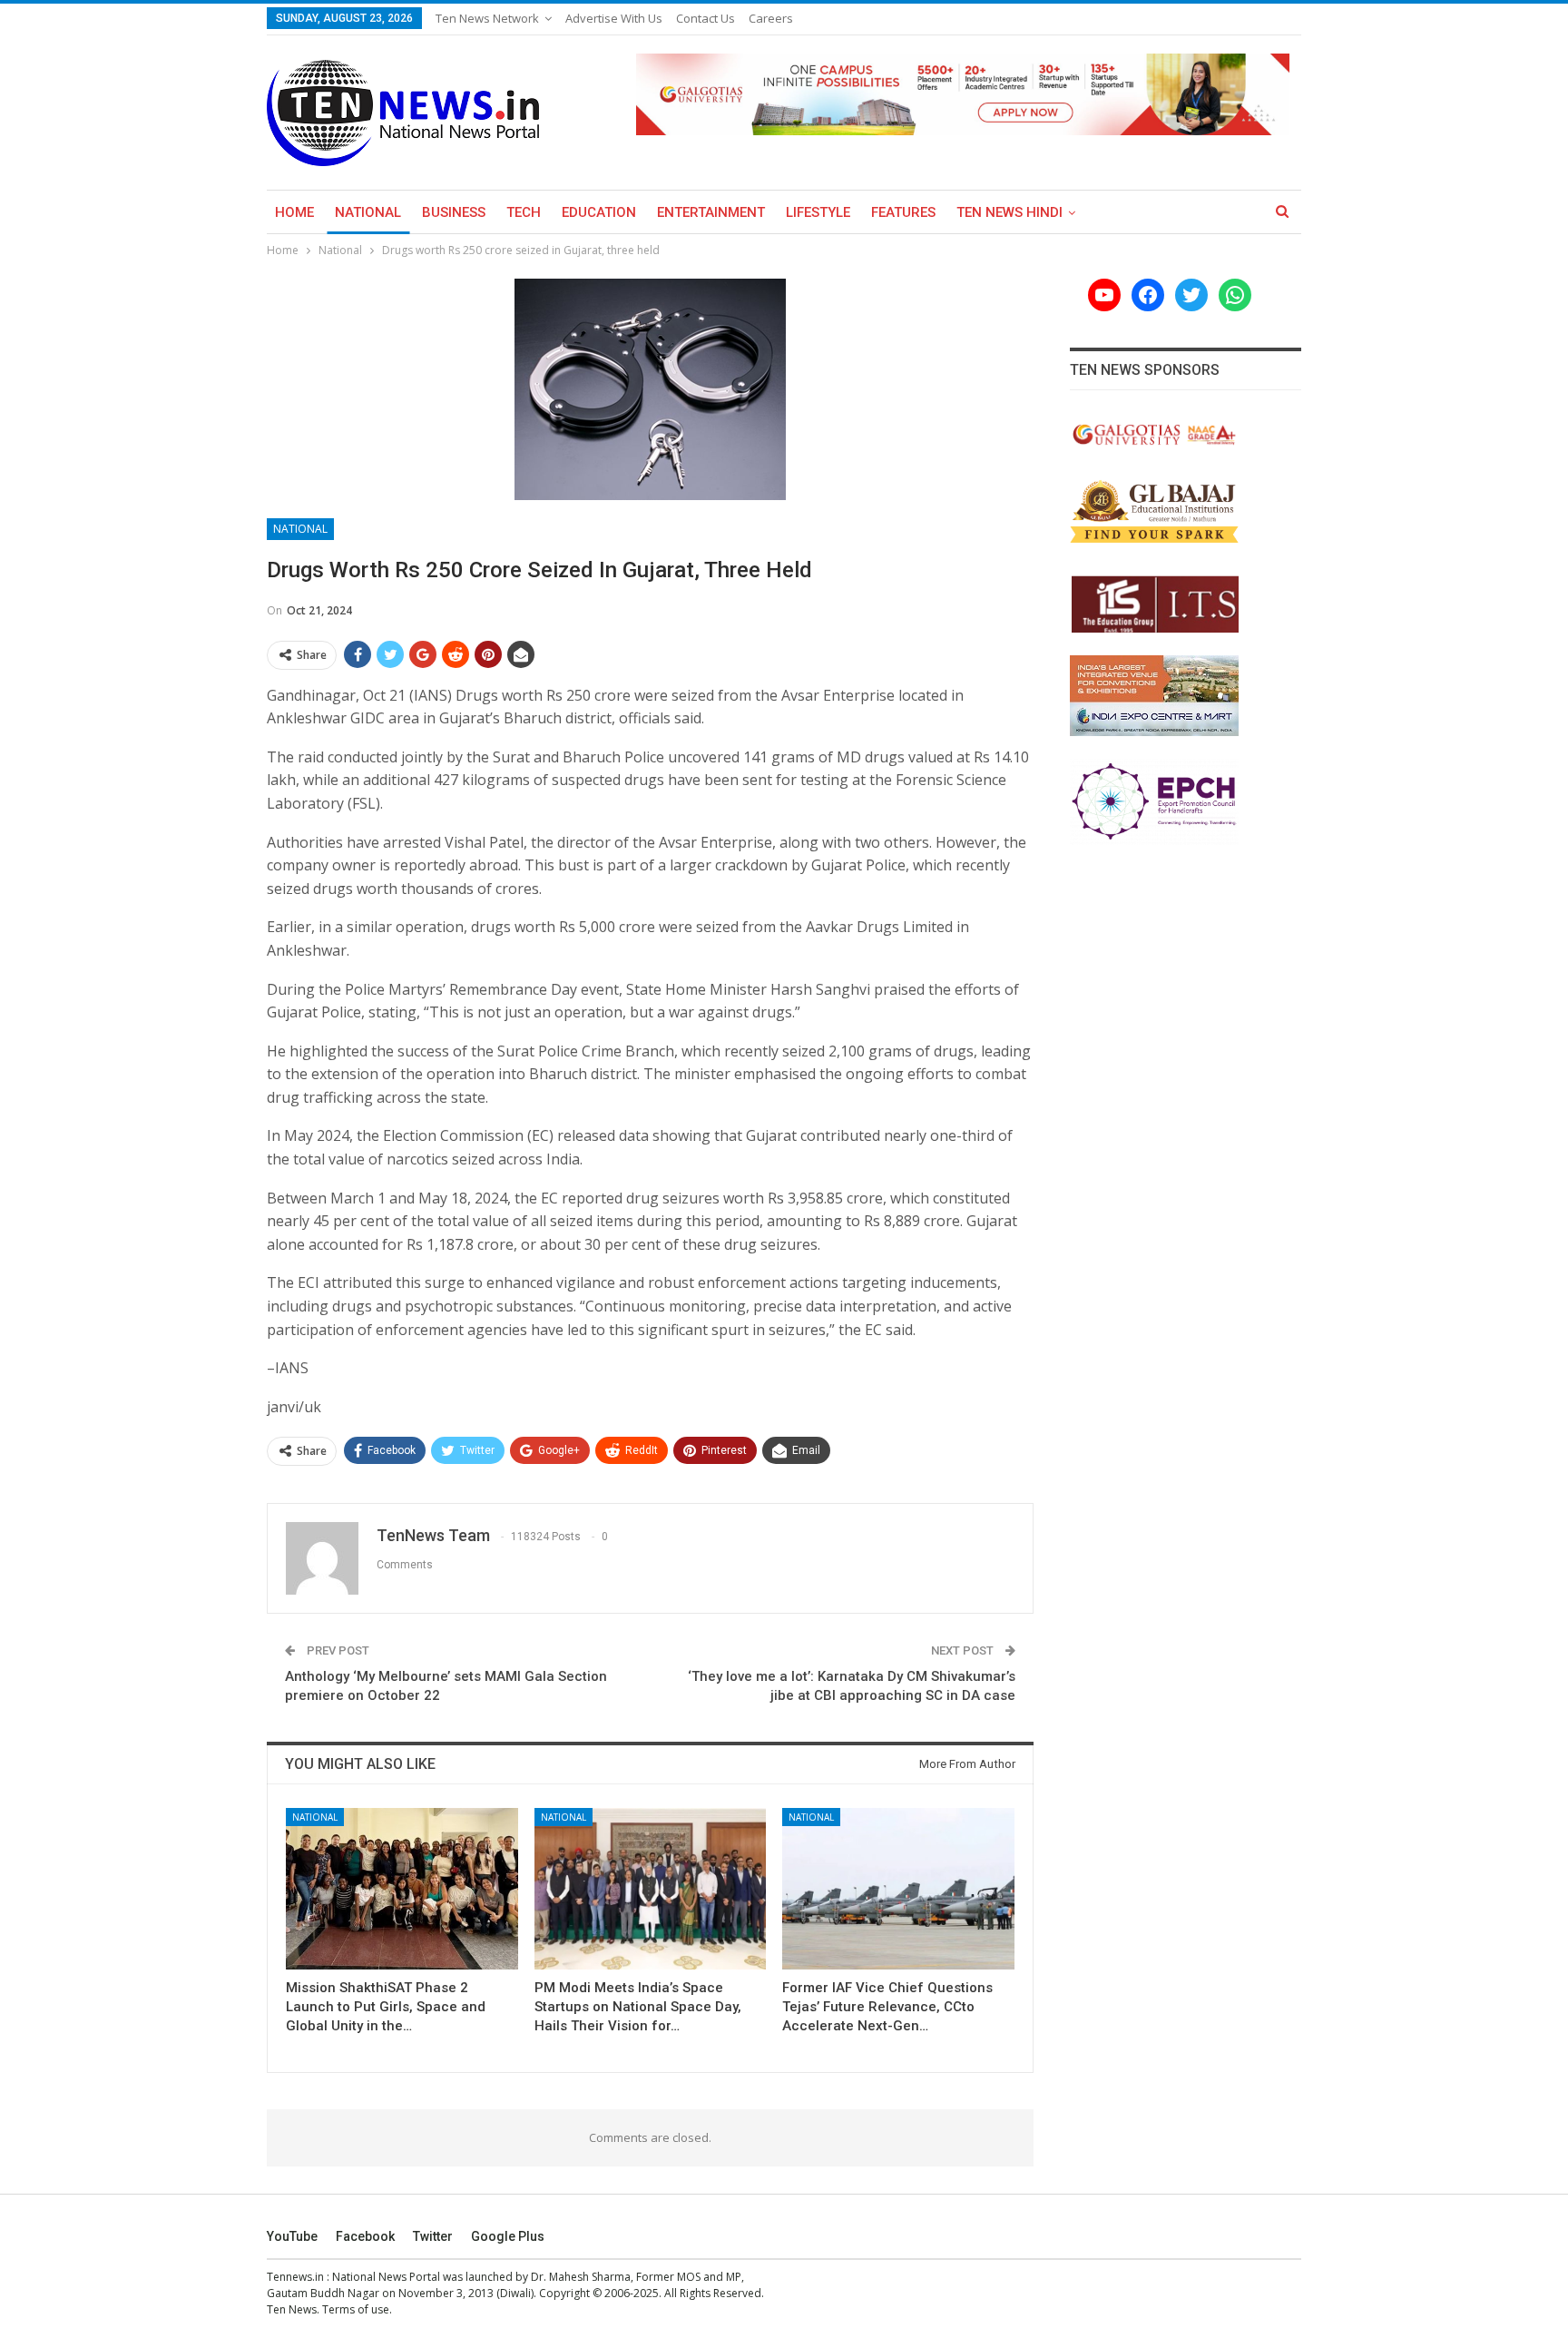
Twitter (433, 2236)
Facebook (365, 2236)
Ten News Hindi (1009, 212)
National (368, 212)
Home (294, 212)
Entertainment (711, 212)
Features (903, 212)
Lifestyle (818, 212)
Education (599, 212)
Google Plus (508, 2236)
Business (454, 212)
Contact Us (706, 18)
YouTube (292, 2236)
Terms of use (356, 2309)
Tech (524, 212)
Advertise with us (614, 18)
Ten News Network (487, 18)
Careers (771, 18)
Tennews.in (295, 2277)
